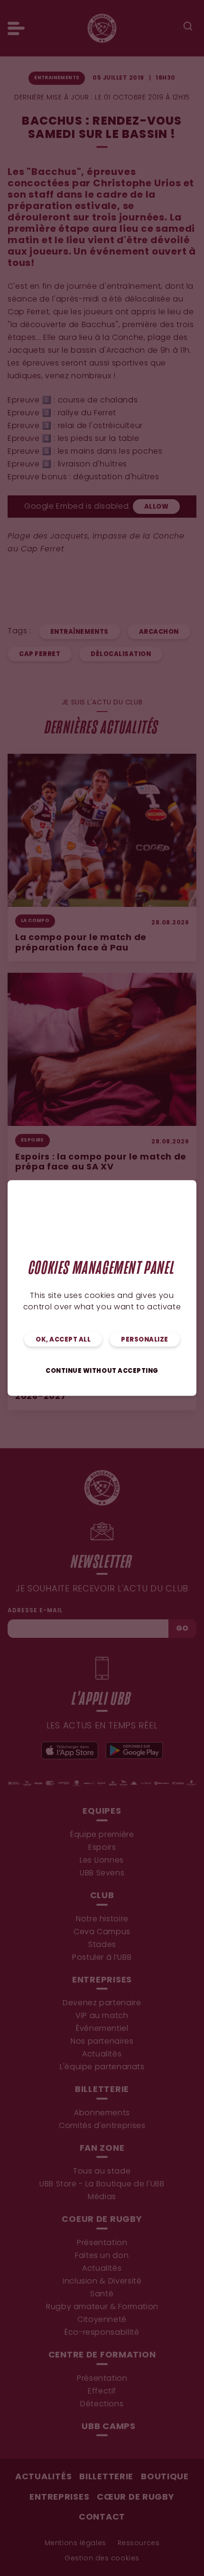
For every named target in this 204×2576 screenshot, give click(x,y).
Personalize (145, 1340)
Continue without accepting (102, 1371)
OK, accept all (63, 1340)
